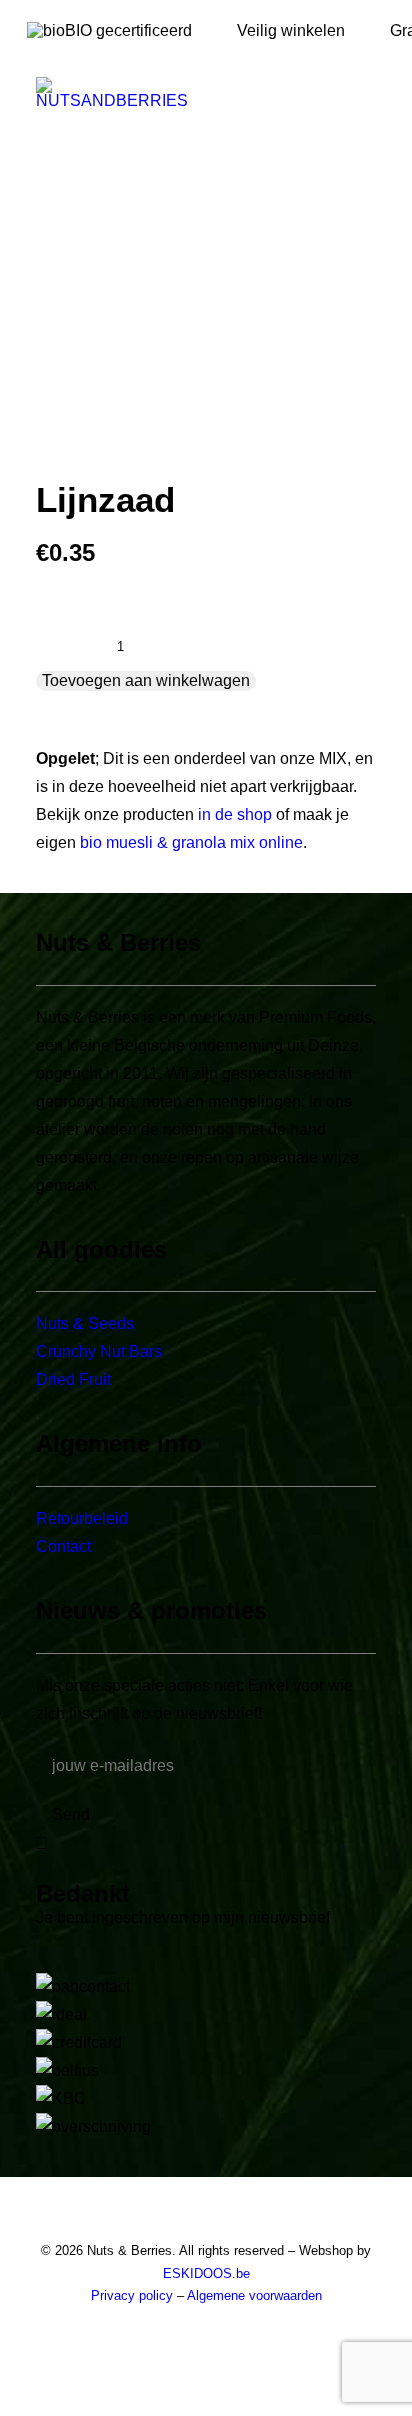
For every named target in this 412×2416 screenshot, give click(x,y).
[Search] (243, 92)
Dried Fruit (73, 1379)
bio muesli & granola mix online (191, 842)
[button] (366, 92)
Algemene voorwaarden (254, 2295)
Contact (63, 1546)
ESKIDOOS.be (206, 2273)
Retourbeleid (82, 1518)
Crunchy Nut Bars (99, 1351)
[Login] (275, 92)
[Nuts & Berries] (176, 92)
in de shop (235, 814)
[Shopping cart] (307, 92)
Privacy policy (132, 2295)
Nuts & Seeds (85, 1323)
